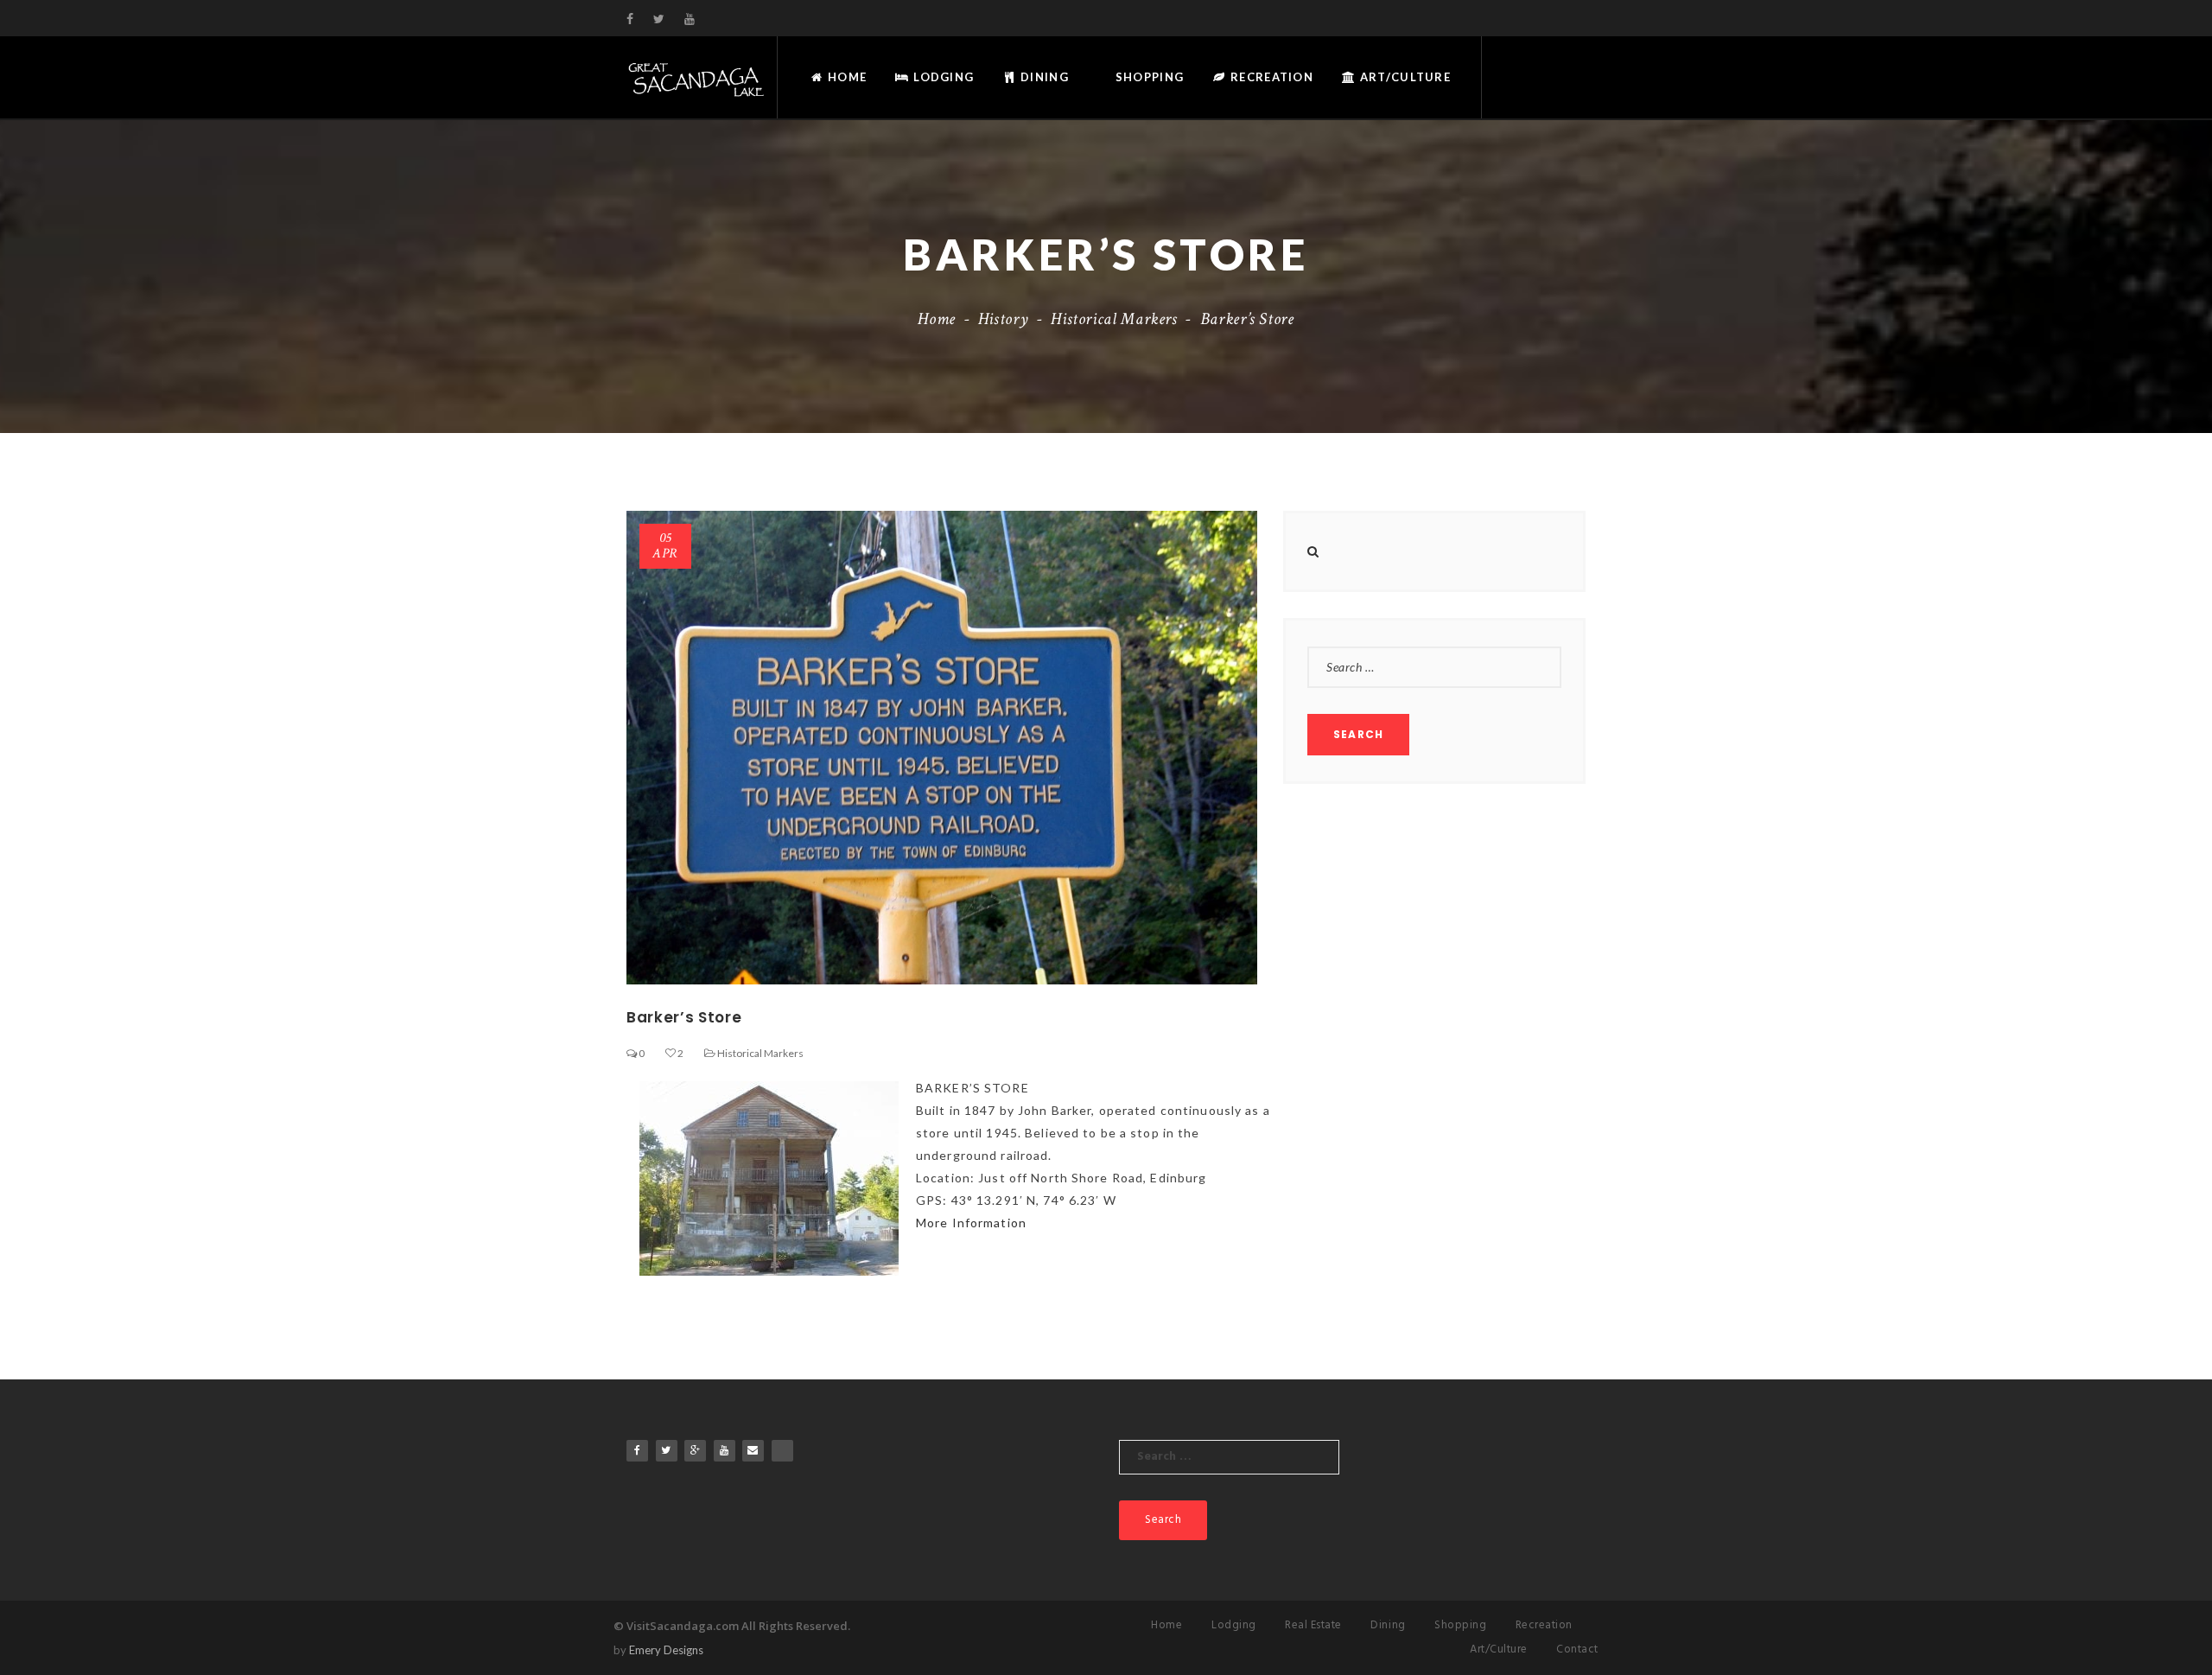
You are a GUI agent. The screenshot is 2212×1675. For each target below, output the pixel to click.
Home (845, 77)
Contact (1577, 1650)
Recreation (1270, 77)
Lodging (942, 77)
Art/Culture (1404, 77)
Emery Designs (666, 1650)
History (1003, 319)
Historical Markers (1114, 319)
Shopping (1148, 77)
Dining (1043, 77)
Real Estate (1313, 1625)
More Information (971, 1223)
